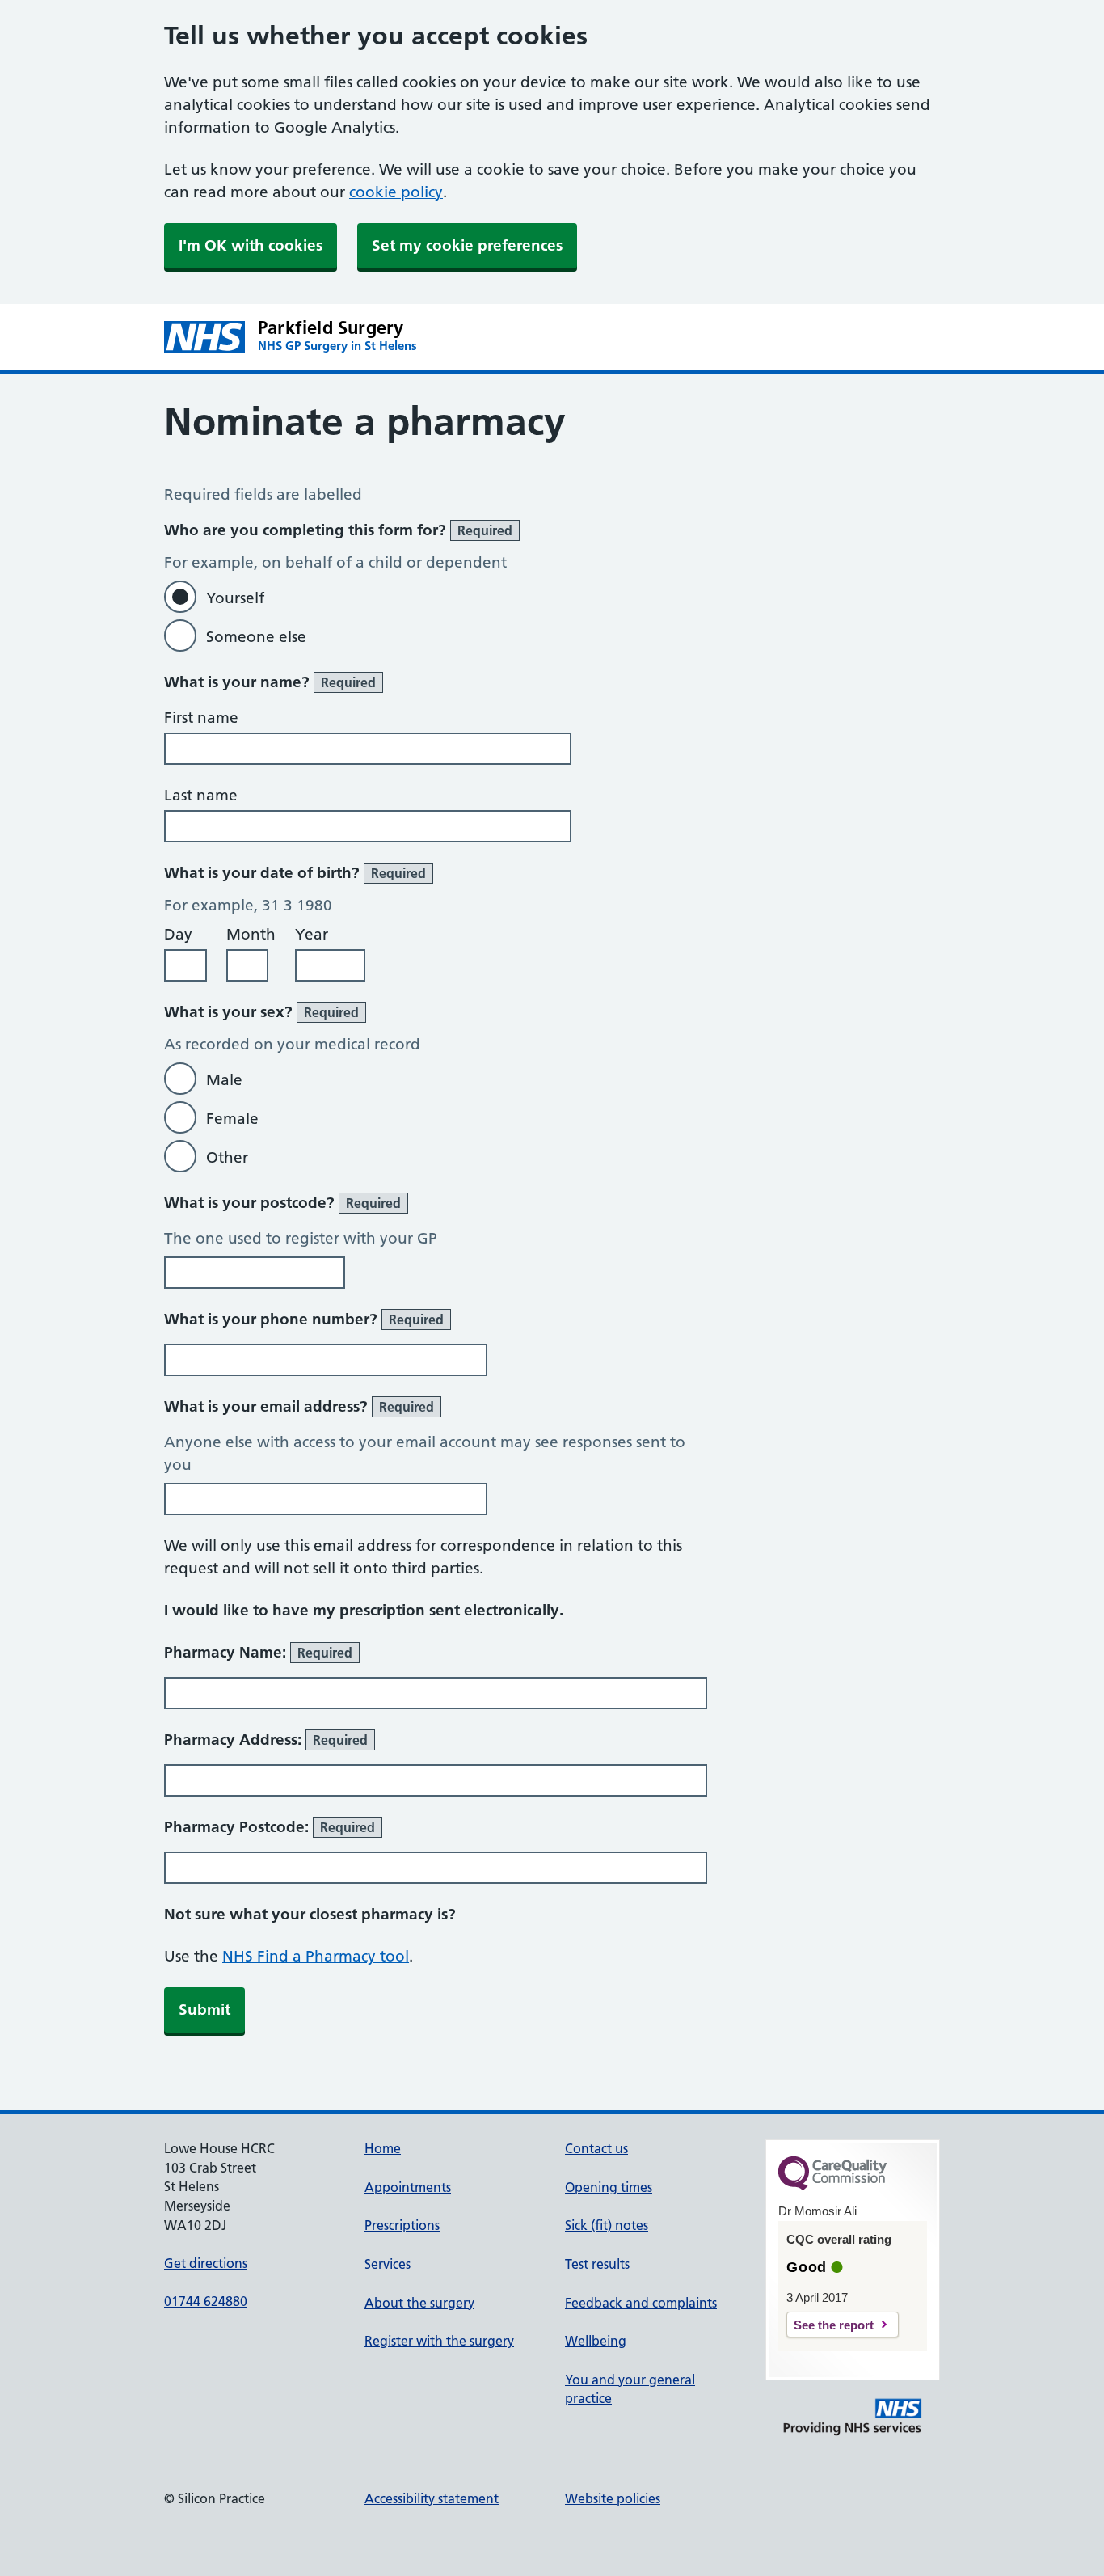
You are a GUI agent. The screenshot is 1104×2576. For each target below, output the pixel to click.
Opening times (609, 2187)
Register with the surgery (439, 2341)
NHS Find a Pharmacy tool (316, 1956)
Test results (597, 2264)
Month (251, 934)
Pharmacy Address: (266, 1740)
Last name (201, 795)
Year (312, 934)
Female (232, 1119)
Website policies (613, 2498)
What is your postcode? (282, 1203)
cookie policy (396, 192)
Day (178, 934)
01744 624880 (206, 2301)
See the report (834, 2325)
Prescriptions (402, 2225)
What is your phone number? (304, 1319)
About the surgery (419, 2303)
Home (383, 2148)
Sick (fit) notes (607, 2225)
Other (227, 1157)
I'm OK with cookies (251, 245)
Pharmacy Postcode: (270, 1827)
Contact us (596, 2148)
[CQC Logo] (832, 2186)
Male (224, 1080)
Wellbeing (596, 2341)
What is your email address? (299, 1406)
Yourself (235, 598)
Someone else (256, 637)
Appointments (408, 2187)
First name (201, 718)
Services (388, 2264)
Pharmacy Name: (258, 1652)
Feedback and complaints (641, 2303)
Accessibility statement (432, 2498)
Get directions (206, 2263)
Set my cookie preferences (467, 245)
